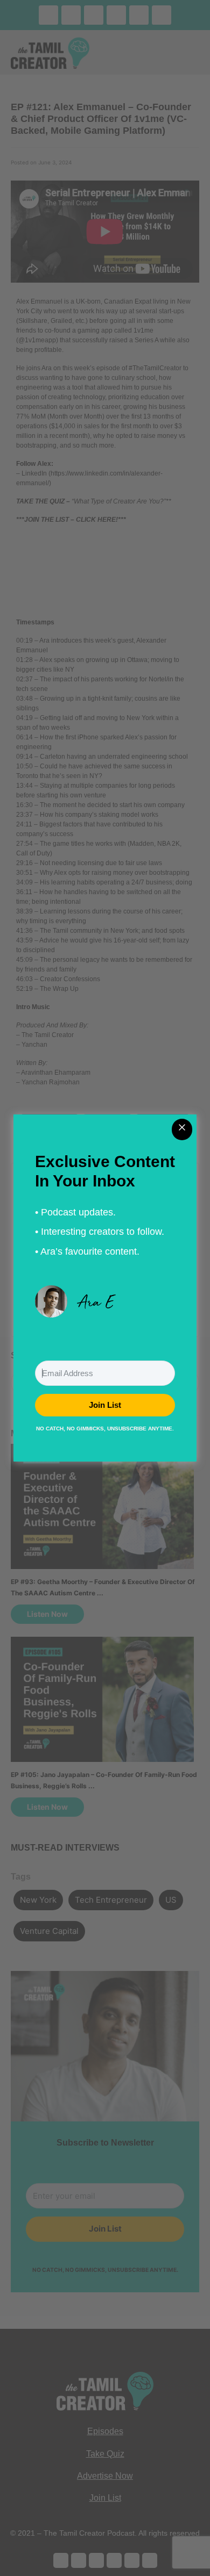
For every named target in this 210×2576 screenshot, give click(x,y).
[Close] (182, 1129)
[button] (105, 1301)
